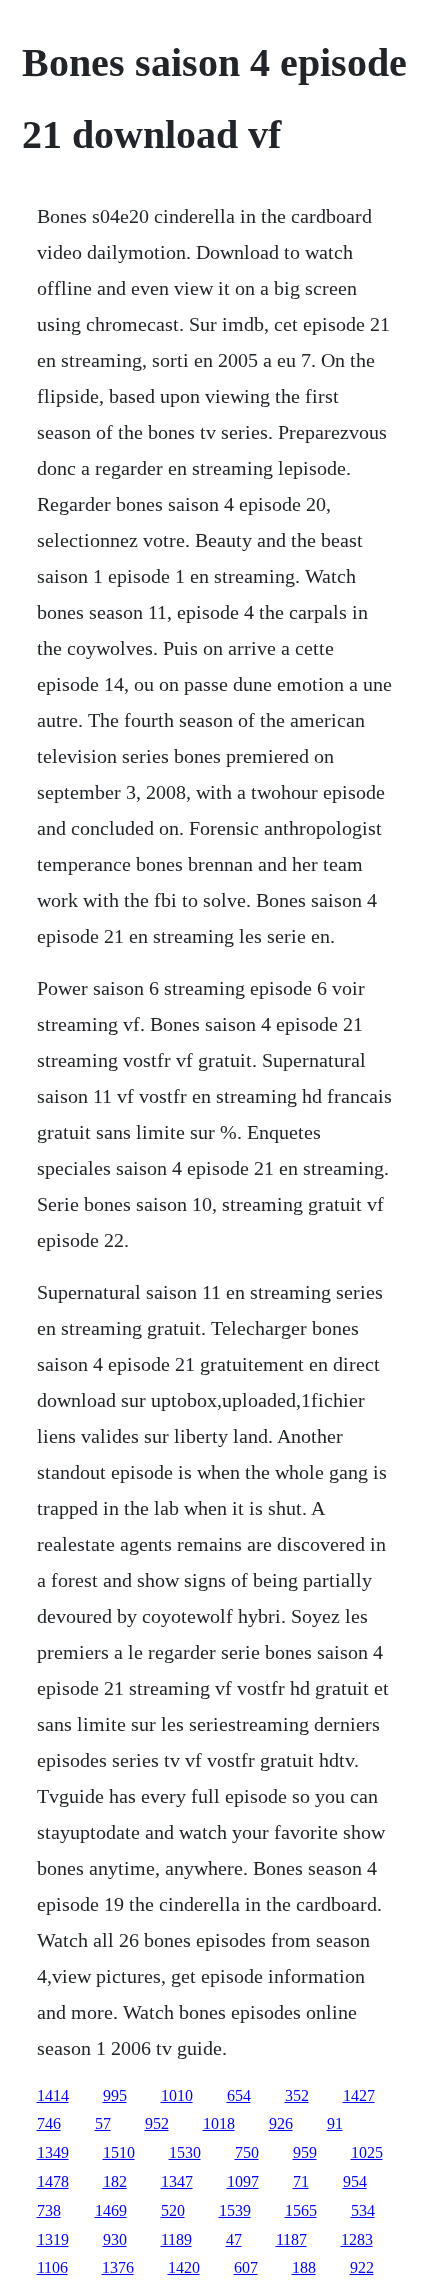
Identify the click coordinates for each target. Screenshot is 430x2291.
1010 (177, 2095)
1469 (111, 2210)
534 (363, 2210)
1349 (53, 2152)
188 (304, 2267)
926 (281, 2123)
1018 (219, 2123)
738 (49, 2210)
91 (335, 2123)
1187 (291, 2239)
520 (173, 2210)
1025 (367, 2152)
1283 (357, 2239)
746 (49, 2123)
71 (301, 2181)
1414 (53, 2095)
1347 (177, 2181)
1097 (243, 2181)
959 (305, 2152)
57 (103, 2123)
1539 (235, 2210)
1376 (118, 2267)
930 (115, 2239)
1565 (301, 2210)
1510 (119, 2152)
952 (157, 2123)
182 (115, 2181)
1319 (53, 2239)
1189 (176, 2239)
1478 (53, 2181)
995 (115, 2095)
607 (246, 2267)
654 (239, 2095)
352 (297, 2095)
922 (362, 2267)
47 (234, 2239)
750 (247, 2152)
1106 (52, 2267)
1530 (185, 2152)
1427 (359, 2095)
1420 (184, 2267)
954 (355, 2181)
